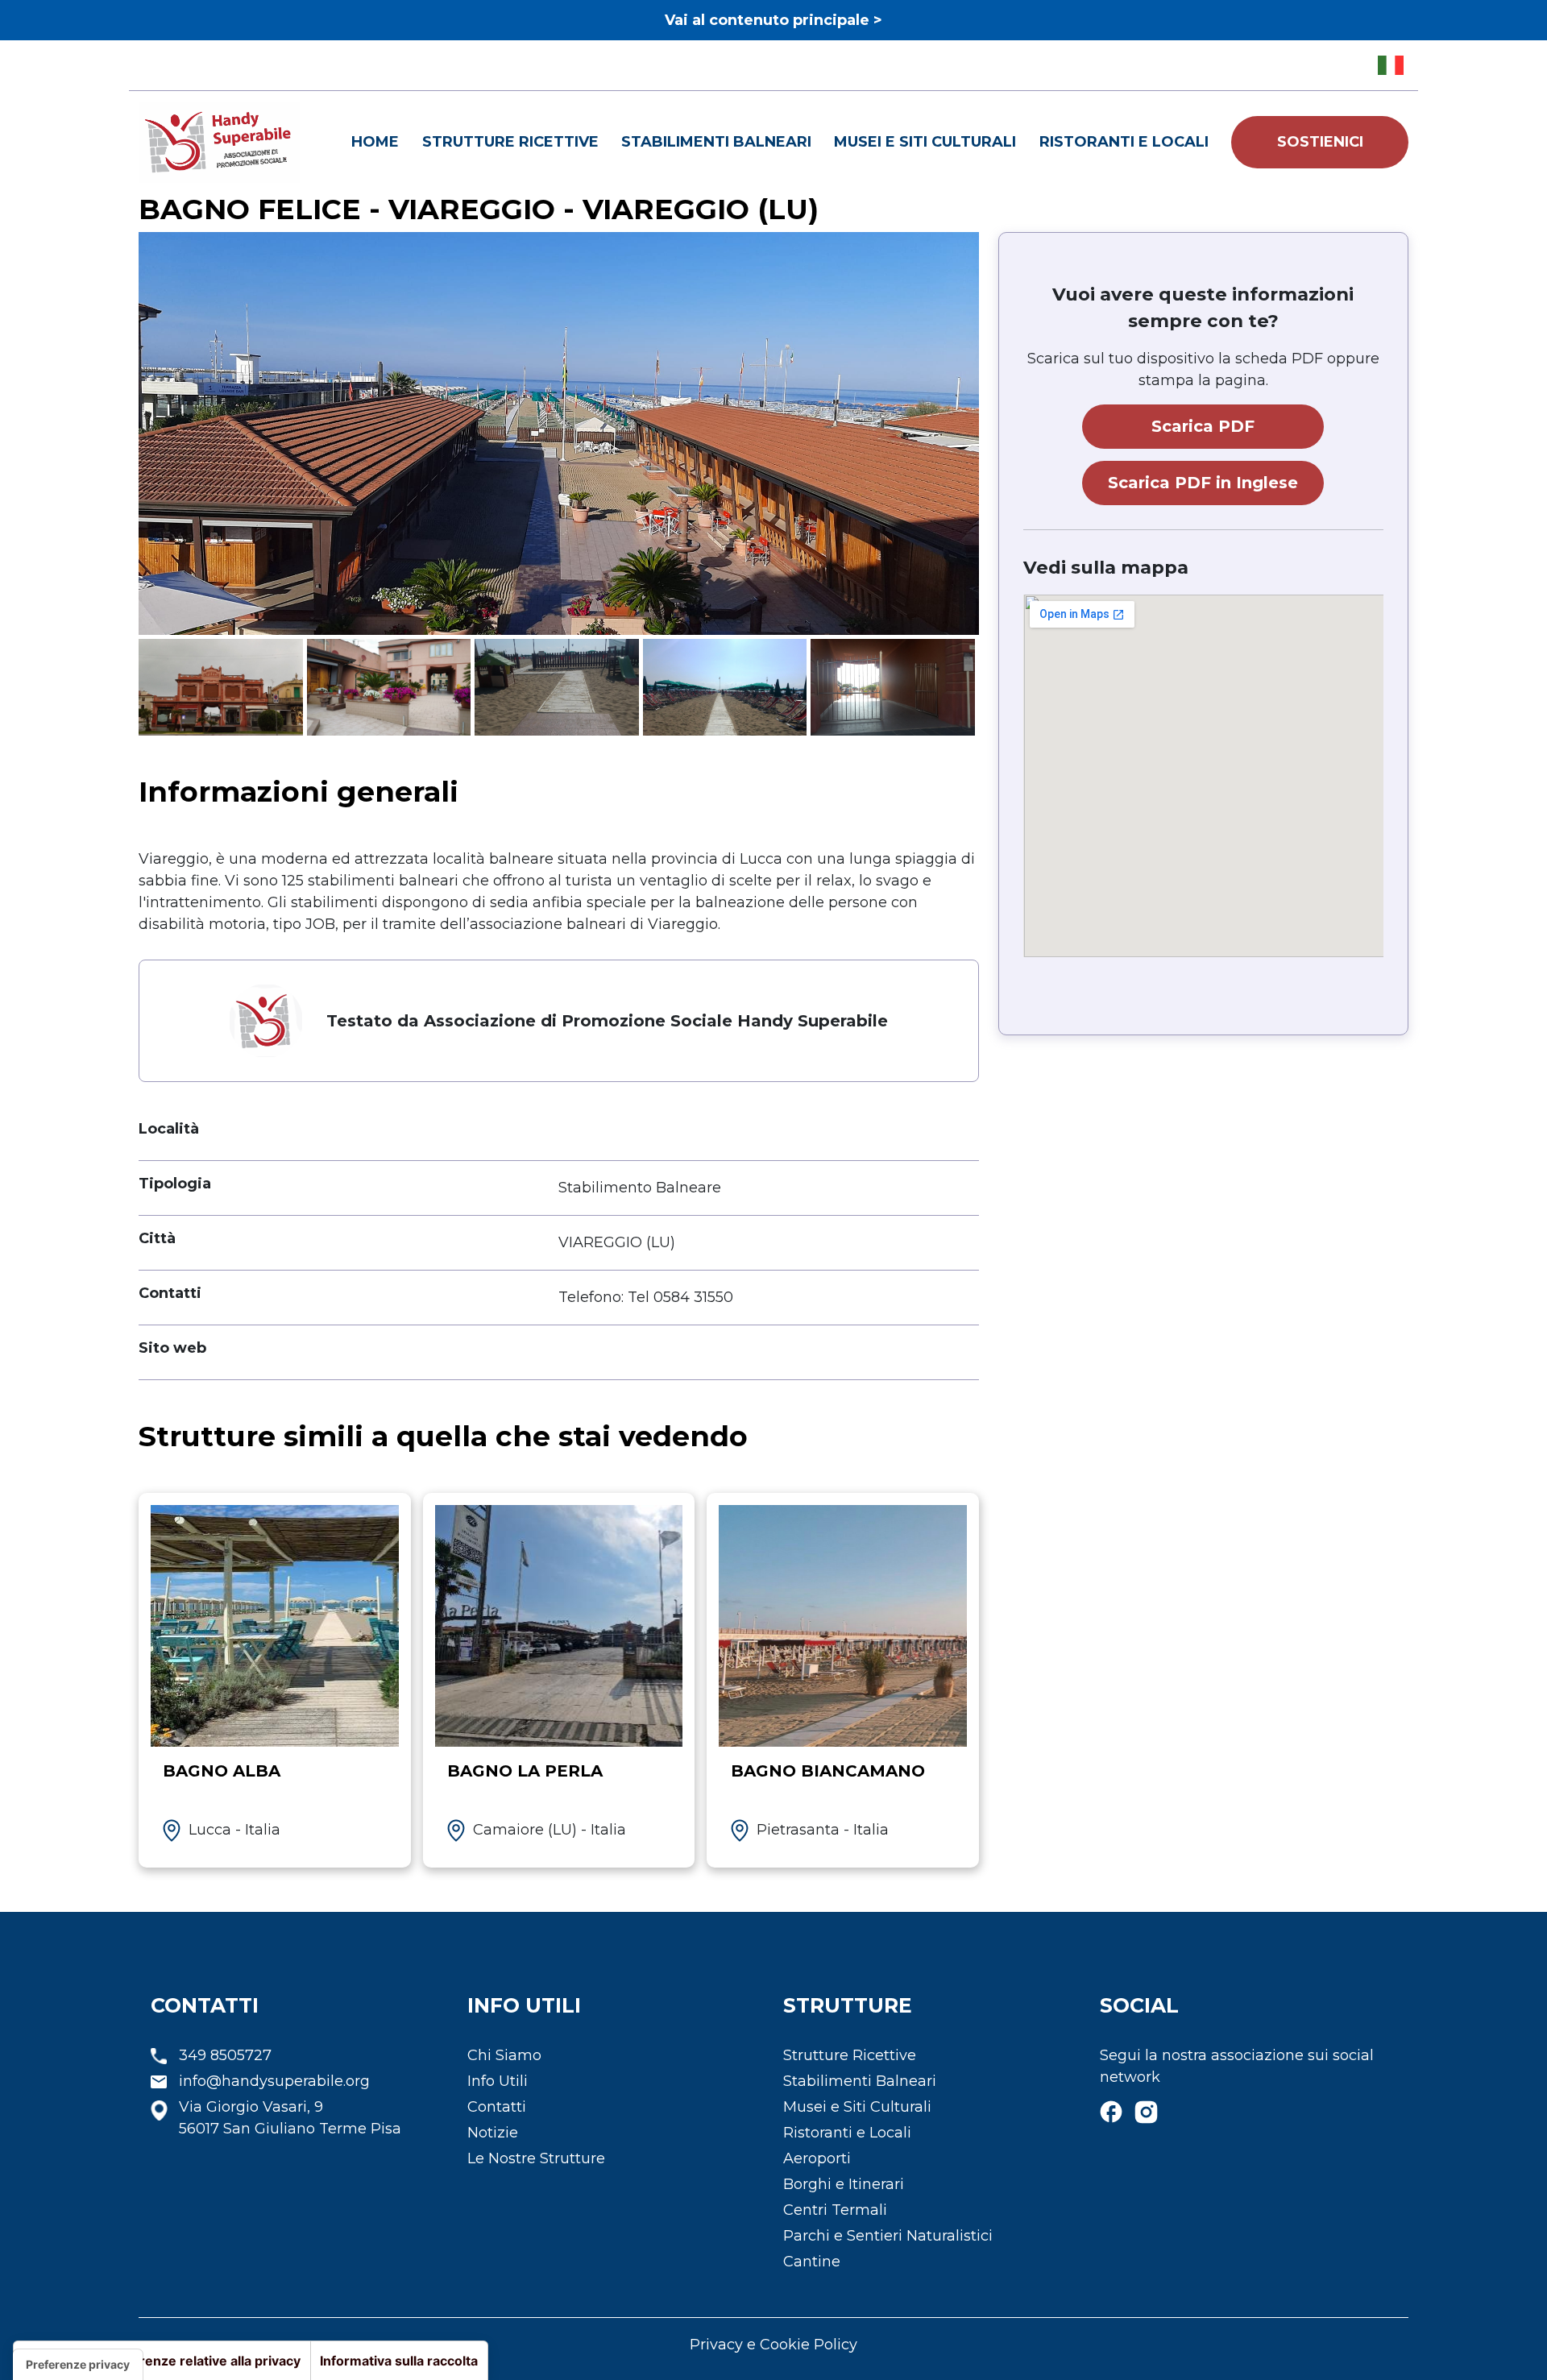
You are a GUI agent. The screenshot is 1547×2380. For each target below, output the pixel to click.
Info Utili (498, 2081)
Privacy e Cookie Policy (773, 2345)
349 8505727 (225, 2055)
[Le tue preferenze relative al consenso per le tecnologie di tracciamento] (78, 2365)
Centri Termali (835, 2210)
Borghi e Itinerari (844, 2184)
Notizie (493, 2133)
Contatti (497, 2107)
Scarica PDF (1203, 426)
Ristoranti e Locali (1124, 142)
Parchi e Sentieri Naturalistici (888, 2236)
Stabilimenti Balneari (716, 142)
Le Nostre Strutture (536, 2158)
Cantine (812, 2262)
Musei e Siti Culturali (925, 142)
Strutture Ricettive (510, 142)
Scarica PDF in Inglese (1203, 483)
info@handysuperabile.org (274, 2081)
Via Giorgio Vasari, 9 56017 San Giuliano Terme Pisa (290, 2118)
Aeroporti (817, 2158)
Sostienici (1320, 142)
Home (375, 142)
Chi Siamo (504, 2055)
